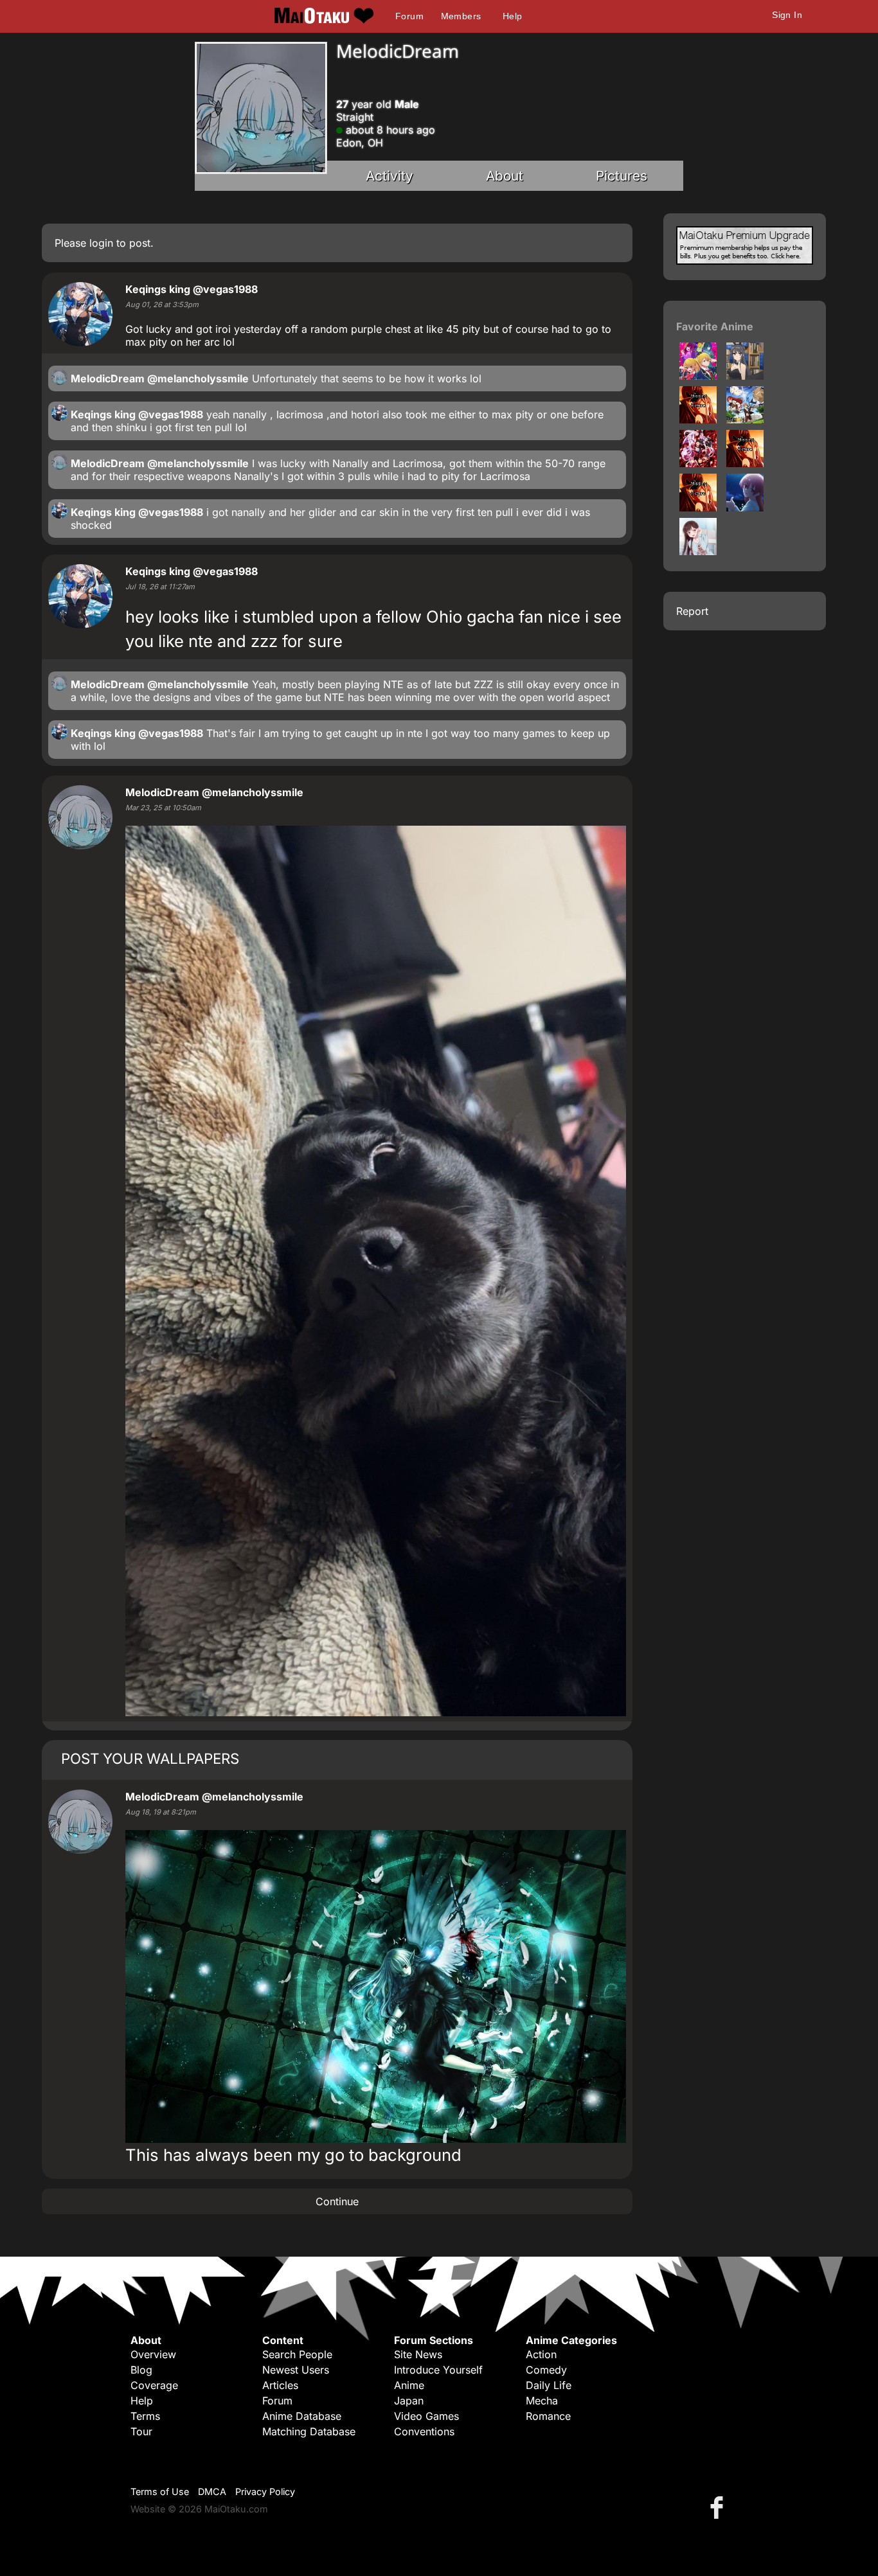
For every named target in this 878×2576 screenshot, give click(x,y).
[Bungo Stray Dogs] (698, 420)
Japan (409, 2401)
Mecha (542, 2401)
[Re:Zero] (698, 463)
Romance (548, 2416)
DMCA (212, 2492)
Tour (141, 2431)
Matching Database (309, 2431)
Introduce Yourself (438, 2370)
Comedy (546, 2370)
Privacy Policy (265, 2492)
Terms (145, 2416)
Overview (153, 2354)
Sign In (787, 15)
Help (513, 16)
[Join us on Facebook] (719, 2507)
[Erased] (698, 508)
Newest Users (296, 2370)
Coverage (154, 2385)
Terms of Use (160, 2492)
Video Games (426, 2416)
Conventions (424, 2431)
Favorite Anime (715, 326)
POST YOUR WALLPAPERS (150, 1758)
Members (461, 16)
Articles (280, 2385)
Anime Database (302, 2416)
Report (692, 611)
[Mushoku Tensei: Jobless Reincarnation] (745, 420)
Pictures (622, 176)
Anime (409, 2385)
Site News (418, 2354)
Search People (297, 2354)
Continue (337, 2201)
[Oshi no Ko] (698, 376)
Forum (409, 16)
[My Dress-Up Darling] (745, 463)
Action (541, 2354)
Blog (141, 2370)
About (505, 176)
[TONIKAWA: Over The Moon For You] (745, 508)
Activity (390, 176)
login (101, 243)
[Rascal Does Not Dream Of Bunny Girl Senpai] (745, 376)
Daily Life (549, 2385)
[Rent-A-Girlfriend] (698, 551)
